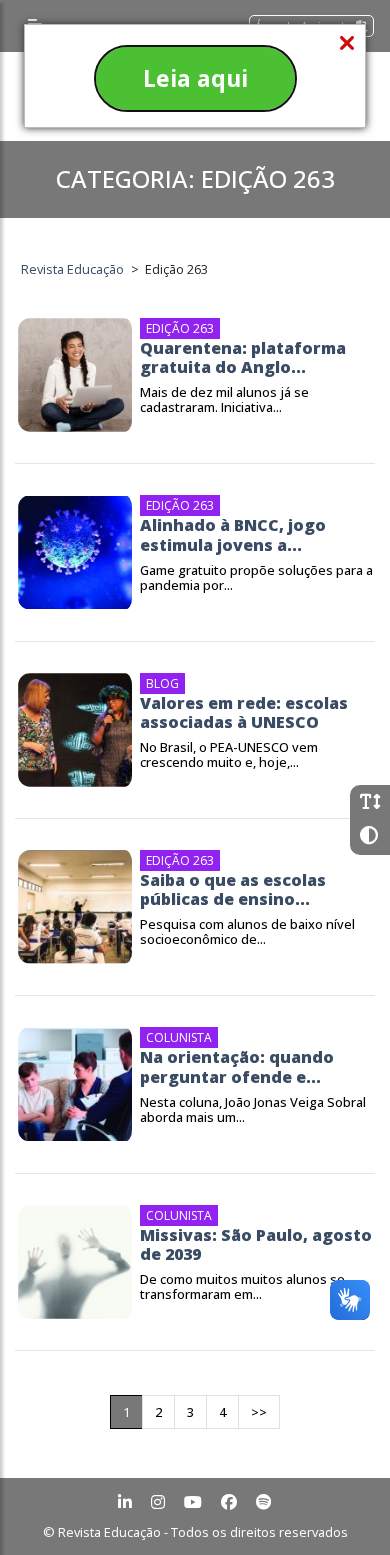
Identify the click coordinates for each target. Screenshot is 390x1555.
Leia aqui (195, 78)
